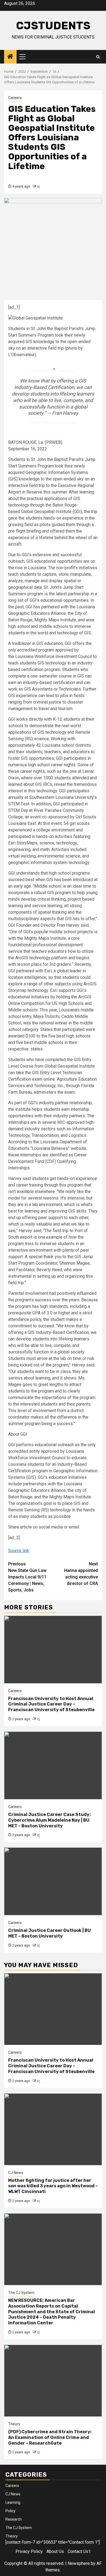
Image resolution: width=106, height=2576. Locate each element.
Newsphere (79, 2563)
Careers (15, 98)
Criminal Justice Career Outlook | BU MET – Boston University (49, 1933)
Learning (13, 2502)
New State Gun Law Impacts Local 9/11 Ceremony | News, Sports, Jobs (27, 1577)
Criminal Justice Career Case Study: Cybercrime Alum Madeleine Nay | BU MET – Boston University (49, 1820)
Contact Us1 (79, 2551)
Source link (19, 1551)
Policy (10, 2511)
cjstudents (53, 26)
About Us (55, 2551)
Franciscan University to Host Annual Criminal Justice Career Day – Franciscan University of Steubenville (51, 1704)
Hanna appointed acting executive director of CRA (81, 1574)
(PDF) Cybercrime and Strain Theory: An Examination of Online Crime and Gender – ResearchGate (50, 2437)
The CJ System (21, 2293)
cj (38, 186)
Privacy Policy (29, 2551)
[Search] (98, 57)
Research (14, 2519)
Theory (14, 2424)
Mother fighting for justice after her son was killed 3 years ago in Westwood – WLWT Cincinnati (53, 2186)
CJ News (16, 2173)
